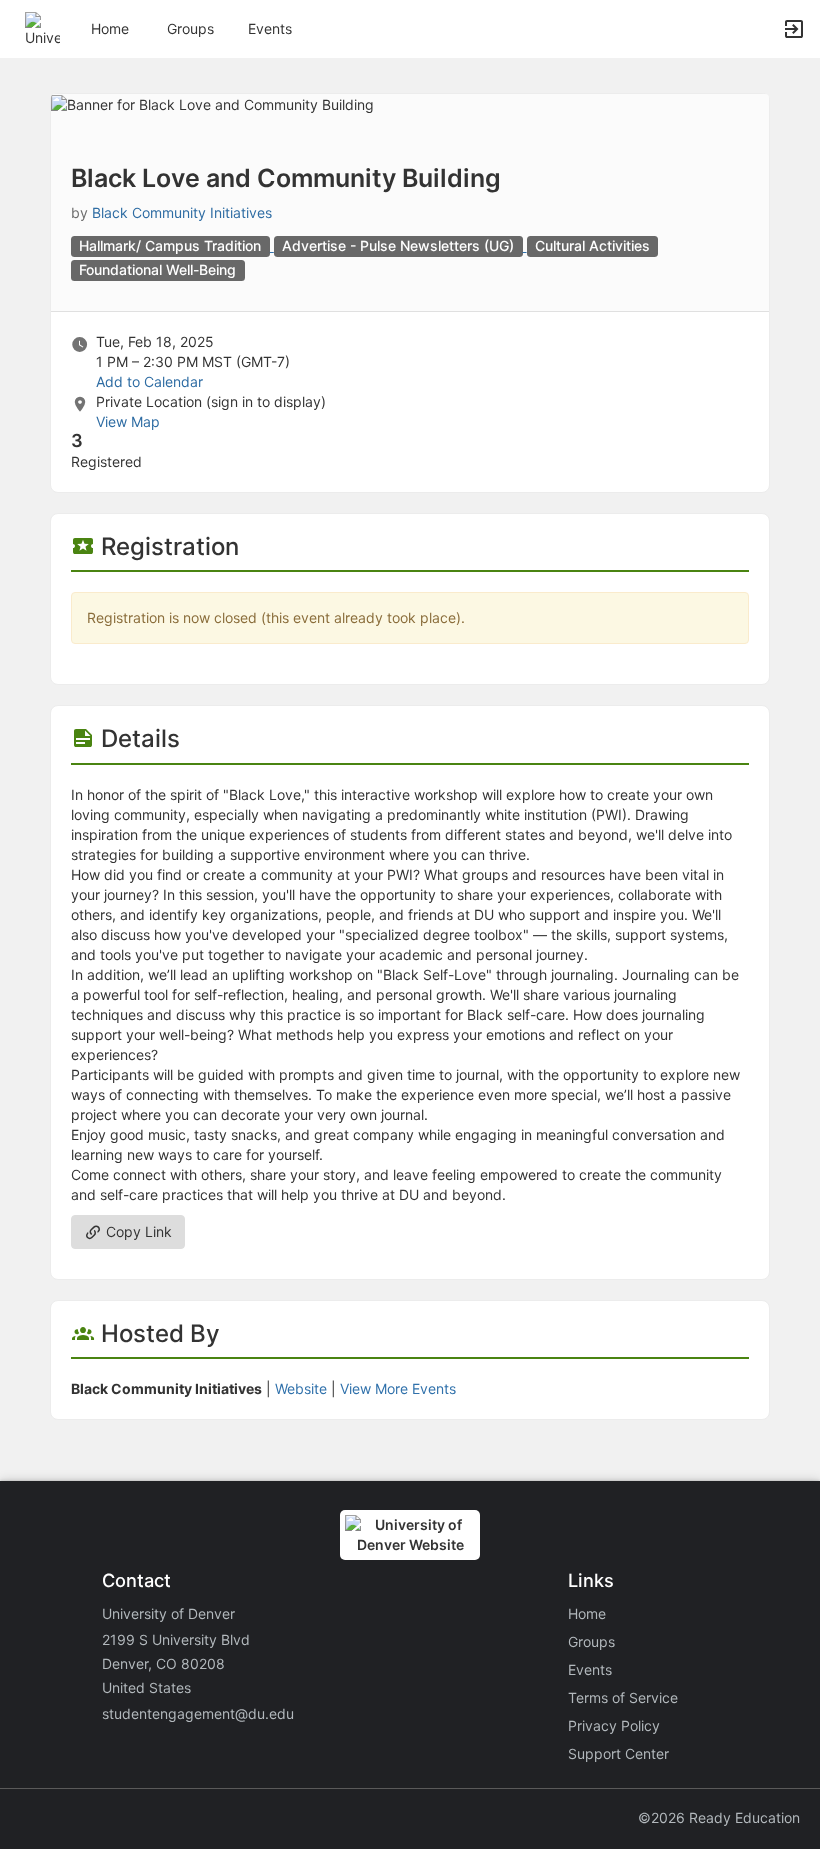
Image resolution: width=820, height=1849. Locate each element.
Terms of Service (623, 1697)
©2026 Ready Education (719, 1817)
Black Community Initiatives (182, 212)
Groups (190, 28)
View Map (128, 421)
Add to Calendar (149, 381)
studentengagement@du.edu (198, 1713)
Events (270, 28)
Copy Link (137, 1231)
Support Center (618, 1753)
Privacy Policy (614, 1725)
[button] (42, 27)
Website (301, 1388)
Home (587, 1613)
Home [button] (110, 28)
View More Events (398, 1388)
